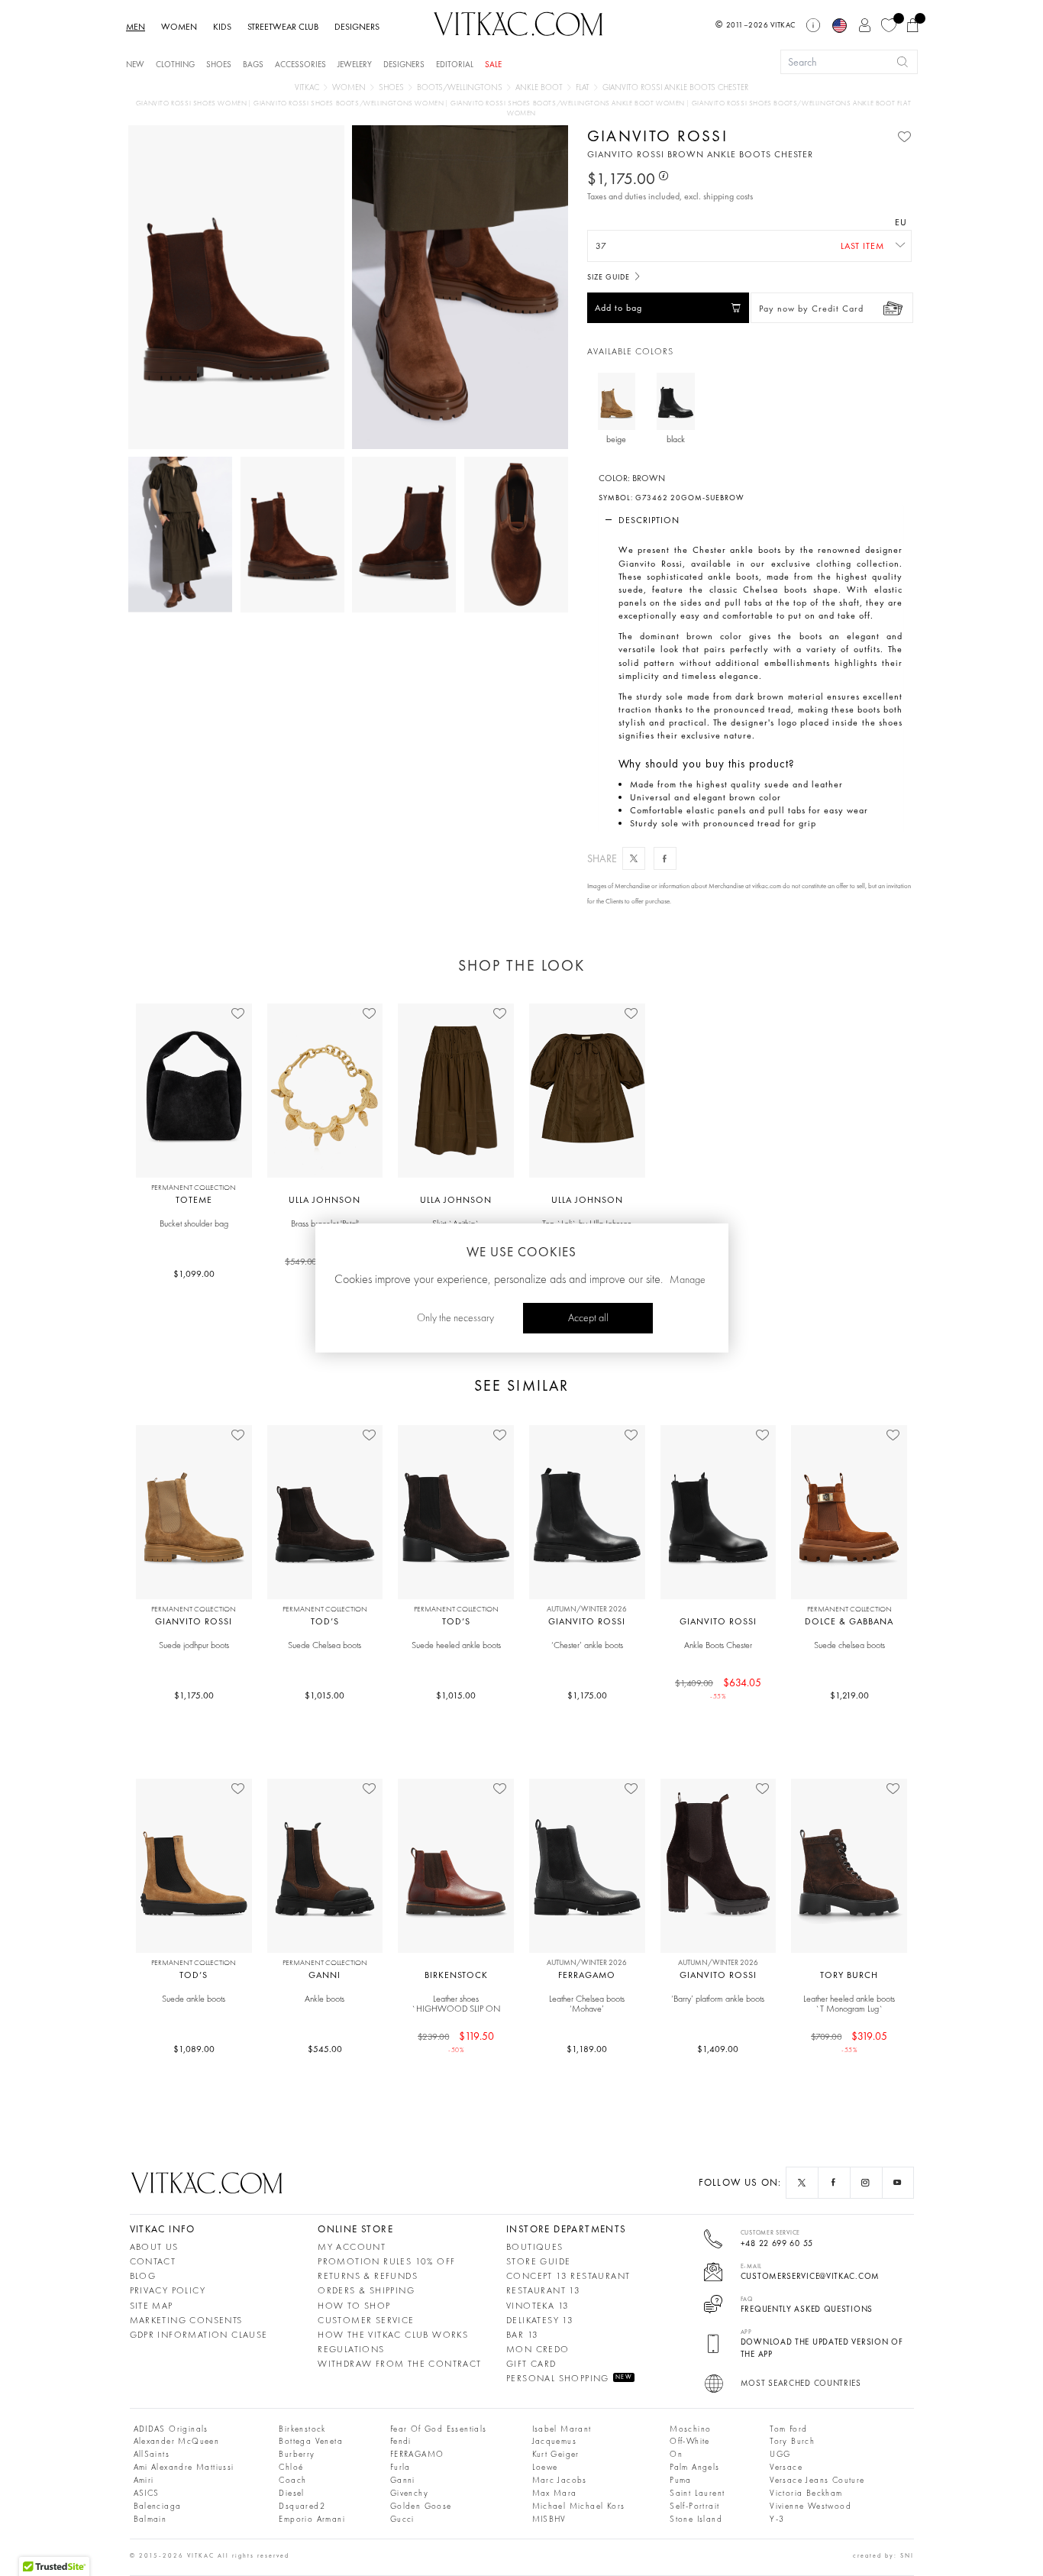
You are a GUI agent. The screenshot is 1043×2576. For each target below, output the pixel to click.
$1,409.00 (718, 2049)
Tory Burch (792, 2442)
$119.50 (456, 2041)
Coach (292, 2481)
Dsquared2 (302, 2507)
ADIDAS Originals (171, 2430)
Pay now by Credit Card (811, 309)
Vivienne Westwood (811, 2507)
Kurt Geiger (556, 2455)
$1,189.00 (587, 2049)
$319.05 (849, 2041)
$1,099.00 (194, 1274)
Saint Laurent (697, 2494)
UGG (780, 2455)
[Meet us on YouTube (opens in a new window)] (898, 2183)
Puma (681, 2481)
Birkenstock (302, 2430)
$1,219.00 (849, 1695)
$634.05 (718, 1688)
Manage (688, 1280)
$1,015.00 (325, 1695)
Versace (786, 2468)
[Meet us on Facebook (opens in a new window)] (834, 2183)
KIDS (222, 27)
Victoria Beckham (806, 2494)
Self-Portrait (694, 2507)
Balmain (150, 2520)
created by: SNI (883, 2555)
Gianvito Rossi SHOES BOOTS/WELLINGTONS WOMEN (350, 103)
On (676, 2455)
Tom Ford (788, 2430)
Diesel (291, 2494)
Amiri (144, 2481)
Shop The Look (521, 965)
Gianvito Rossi (657, 136)
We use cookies (521, 1252)
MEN (136, 27)
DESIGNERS (357, 27)
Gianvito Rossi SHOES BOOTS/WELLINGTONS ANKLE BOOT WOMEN (569, 103)
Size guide (610, 277)
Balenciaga (158, 2507)
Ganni (403, 2481)
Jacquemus (555, 2442)
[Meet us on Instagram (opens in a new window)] (866, 2183)
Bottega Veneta (311, 2442)
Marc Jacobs (560, 2481)
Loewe (545, 2468)
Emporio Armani (312, 2520)
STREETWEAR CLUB (283, 27)
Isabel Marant (562, 2430)
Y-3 (777, 2520)
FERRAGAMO (417, 2455)
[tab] (751, 520)
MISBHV (549, 2520)
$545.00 (325, 2049)
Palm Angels (694, 2468)
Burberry (297, 2455)
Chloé (291, 2468)
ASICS (147, 2494)
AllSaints (152, 2455)
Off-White (690, 2442)
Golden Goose (421, 2507)
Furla (400, 2468)
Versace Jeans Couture (817, 2481)
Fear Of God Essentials (439, 2430)
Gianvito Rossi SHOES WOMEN (192, 103)
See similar (521, 1386)
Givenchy (409, 2494)
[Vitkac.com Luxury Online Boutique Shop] (518, 22)
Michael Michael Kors (579, 2507)
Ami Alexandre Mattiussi (184, 2468)
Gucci (402, 2520)
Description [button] (649, 520)
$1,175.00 (194, 1695)
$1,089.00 (194, 2049)
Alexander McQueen (177, 2442)
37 (601, 246)
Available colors (630, 352)
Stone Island (696, 2520)
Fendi (401, 2442)
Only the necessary (455, 1318)
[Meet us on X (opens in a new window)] (802, 2183)
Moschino (690, 2430)
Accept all (588, 1318)
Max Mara (555, 2494)
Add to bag (618, 308)
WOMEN (179, 27)
